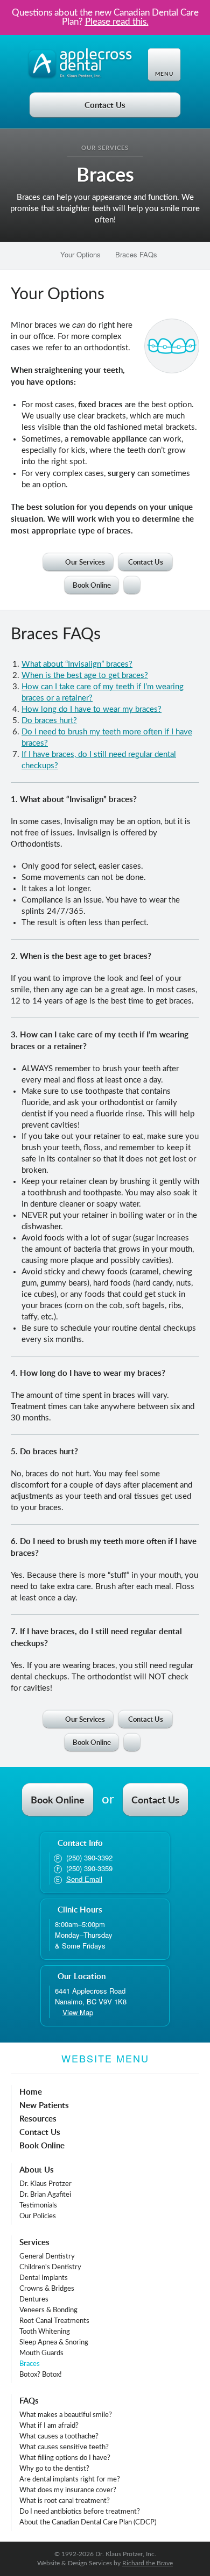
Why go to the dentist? (54, 2469)
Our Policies (38, 2216)
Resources (38, 2119)
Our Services (105, 148)
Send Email (84, 1879)
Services (34, 2242)
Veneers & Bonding (48, 2310)
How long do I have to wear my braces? (92, 709)
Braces (30, 2364)
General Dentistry (47, 2257)
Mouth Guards (41, 2353)
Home (31, 2092)
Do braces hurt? (49, 721)
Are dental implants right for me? (70, 2480)
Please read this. (117, 22)
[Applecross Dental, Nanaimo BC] (81, 64)
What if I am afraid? (49, 2426)
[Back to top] (132, 585)
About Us (37, 2170)
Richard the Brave (148, 2563)
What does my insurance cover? (68, 2490)
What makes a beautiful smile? (66, 2415)
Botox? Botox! (41, 2375)
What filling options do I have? (65, 2458)
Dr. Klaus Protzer (45, 2184)
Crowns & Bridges (47, 2289)
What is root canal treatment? (65, 2501)
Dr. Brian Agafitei (45, 2195)
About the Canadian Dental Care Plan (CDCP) (88, 2523)
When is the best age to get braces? (85, 676)
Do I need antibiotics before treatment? (80, 2512)
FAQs (29, 2401)
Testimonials (38, 2206)
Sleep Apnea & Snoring (54, 2343)
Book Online (92, 585)
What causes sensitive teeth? (64, 2447)
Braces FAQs (135, 254)
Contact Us (105, 105)
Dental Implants (44, 2278)
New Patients (44, 2105)
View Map (78, 2012)
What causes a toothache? (59, 2437)
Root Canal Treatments (54, 2321)
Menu (164, 74)
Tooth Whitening (45, 2332)
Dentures (34, 2300)
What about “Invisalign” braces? (77, 664)
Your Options (79, 254)
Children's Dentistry (50, 2267)
